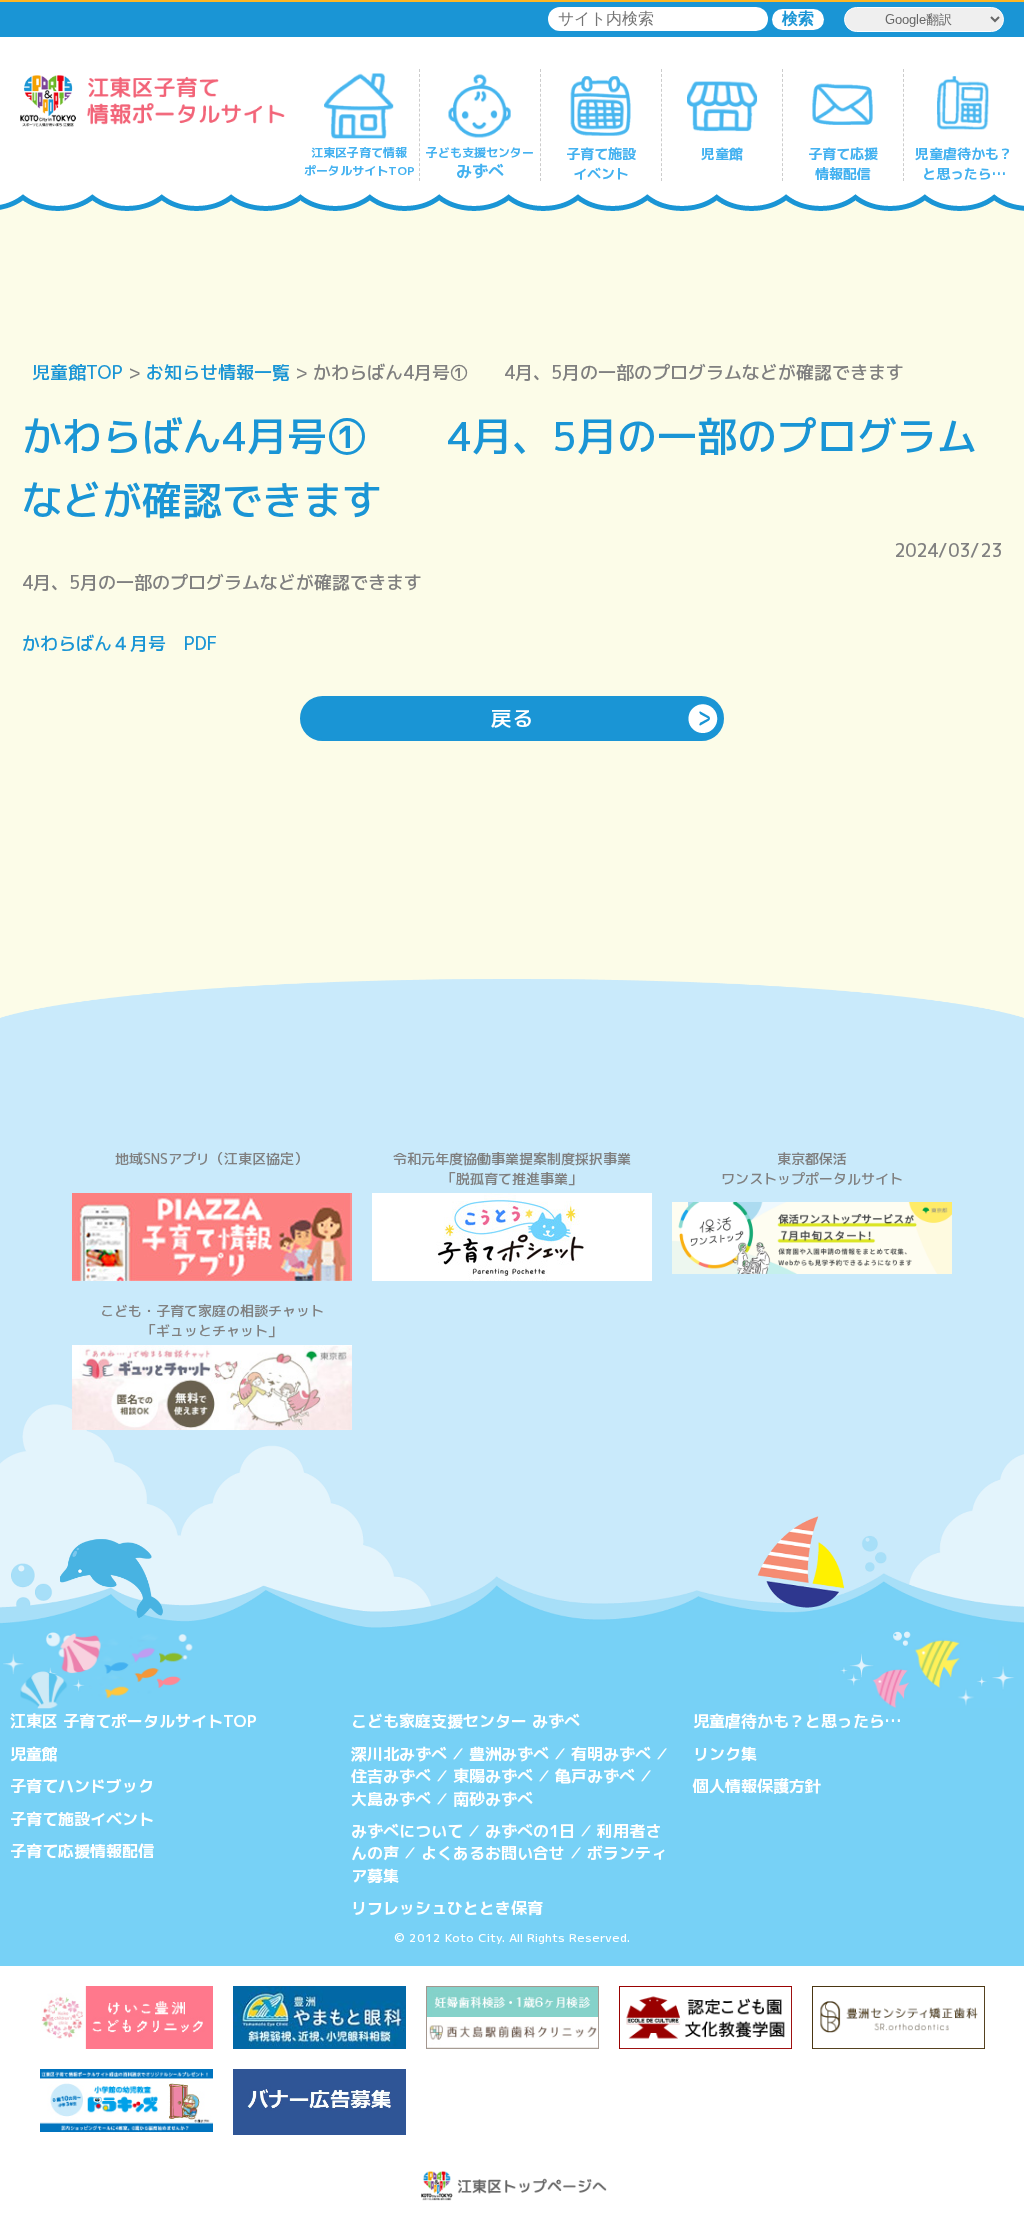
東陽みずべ (493, 1776)
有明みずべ (611, 1754)
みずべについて (407, 1831)
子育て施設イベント (82, 1819)
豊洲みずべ (509, 1754)
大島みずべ (391, 1799)
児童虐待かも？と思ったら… (797, 1721)
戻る (512, 718)
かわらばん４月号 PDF (119, 643)
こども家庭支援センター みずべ (465, 1721)
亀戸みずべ (595, 1776)
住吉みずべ (391, 1776)
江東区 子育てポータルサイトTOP (133, 1721)
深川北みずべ (399, 1754)
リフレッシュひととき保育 (447, 1908)
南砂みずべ (493, 1799)
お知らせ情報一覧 (218, 372)
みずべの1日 (530, 1831)
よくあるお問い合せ (493, 1853)
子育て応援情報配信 (82, 1851)
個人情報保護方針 (757, 1786)
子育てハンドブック (82, 1786)
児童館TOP (77, 372)
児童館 (34, 1754)
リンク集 (725, 1754)
